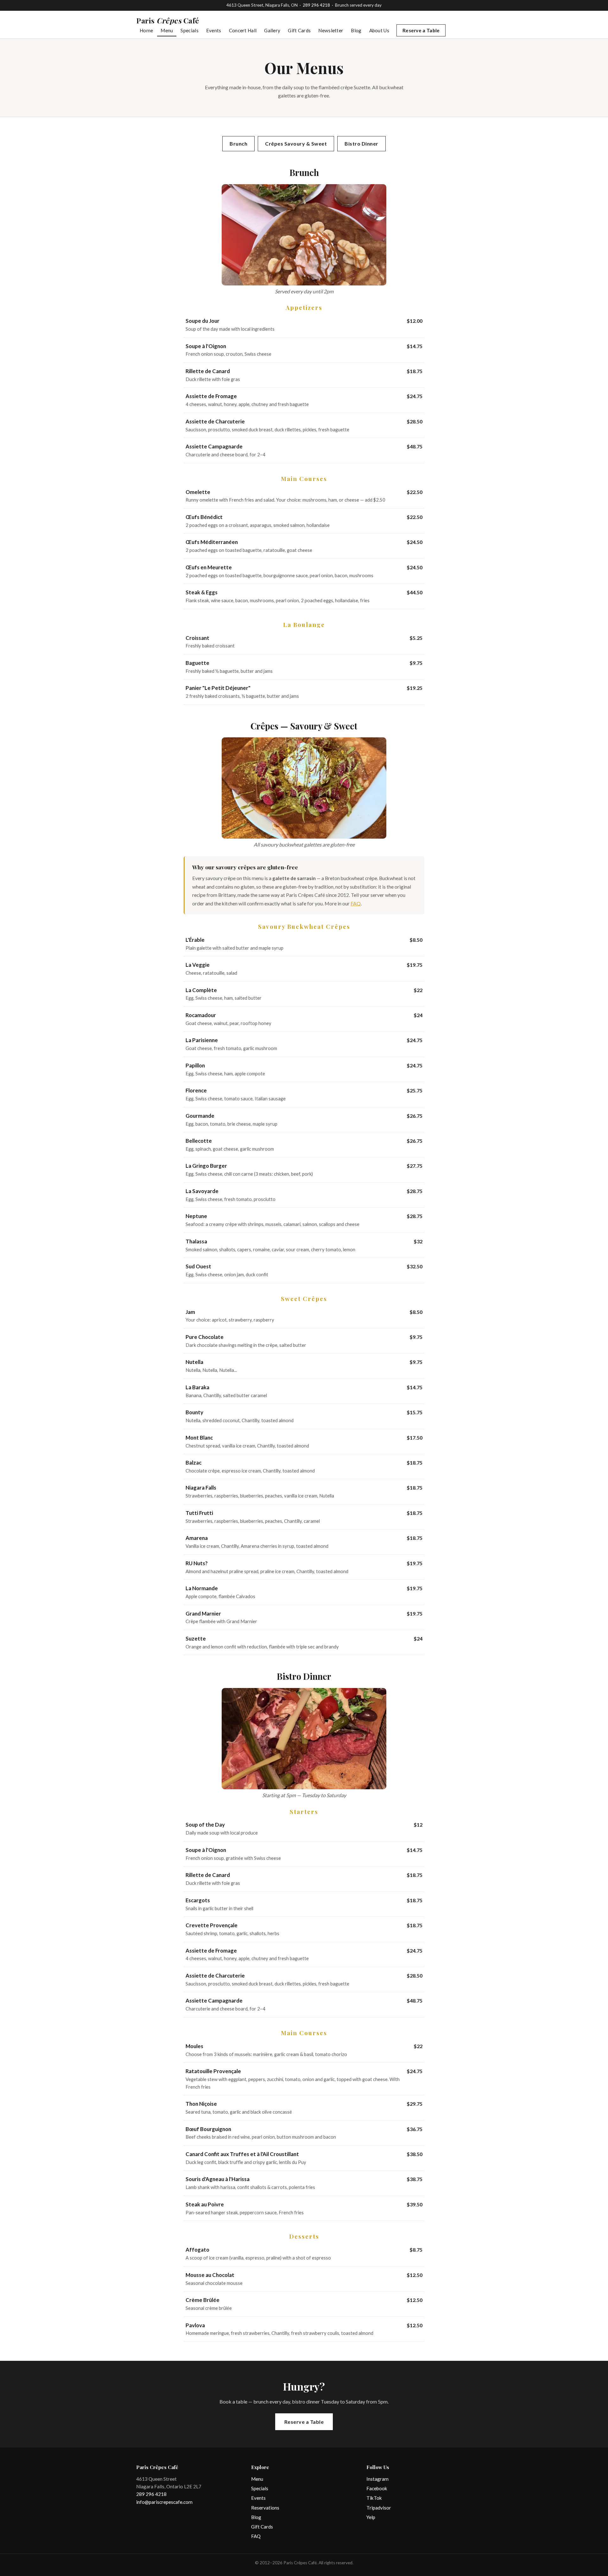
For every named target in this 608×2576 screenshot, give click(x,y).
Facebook (377, 2488)
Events (214, 30)
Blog (356, 30)
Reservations (265, 2508)
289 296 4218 (316, 5)
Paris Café (168, 20)
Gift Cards (299, 30)
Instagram (377, 2479)
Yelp (371, 2517)
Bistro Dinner (361, 144)
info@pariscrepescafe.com (164, 2502)
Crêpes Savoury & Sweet (296, 144)
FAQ (356, 903)
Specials (189, 30)
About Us (379, 30)
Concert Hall (243, 30)
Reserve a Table (421, 30)
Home (146, 30)
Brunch (238, 144)
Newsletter (331, 30)
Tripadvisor (379, 2508)
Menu (167, 30)
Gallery (272, 30)
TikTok (374, 2498)
